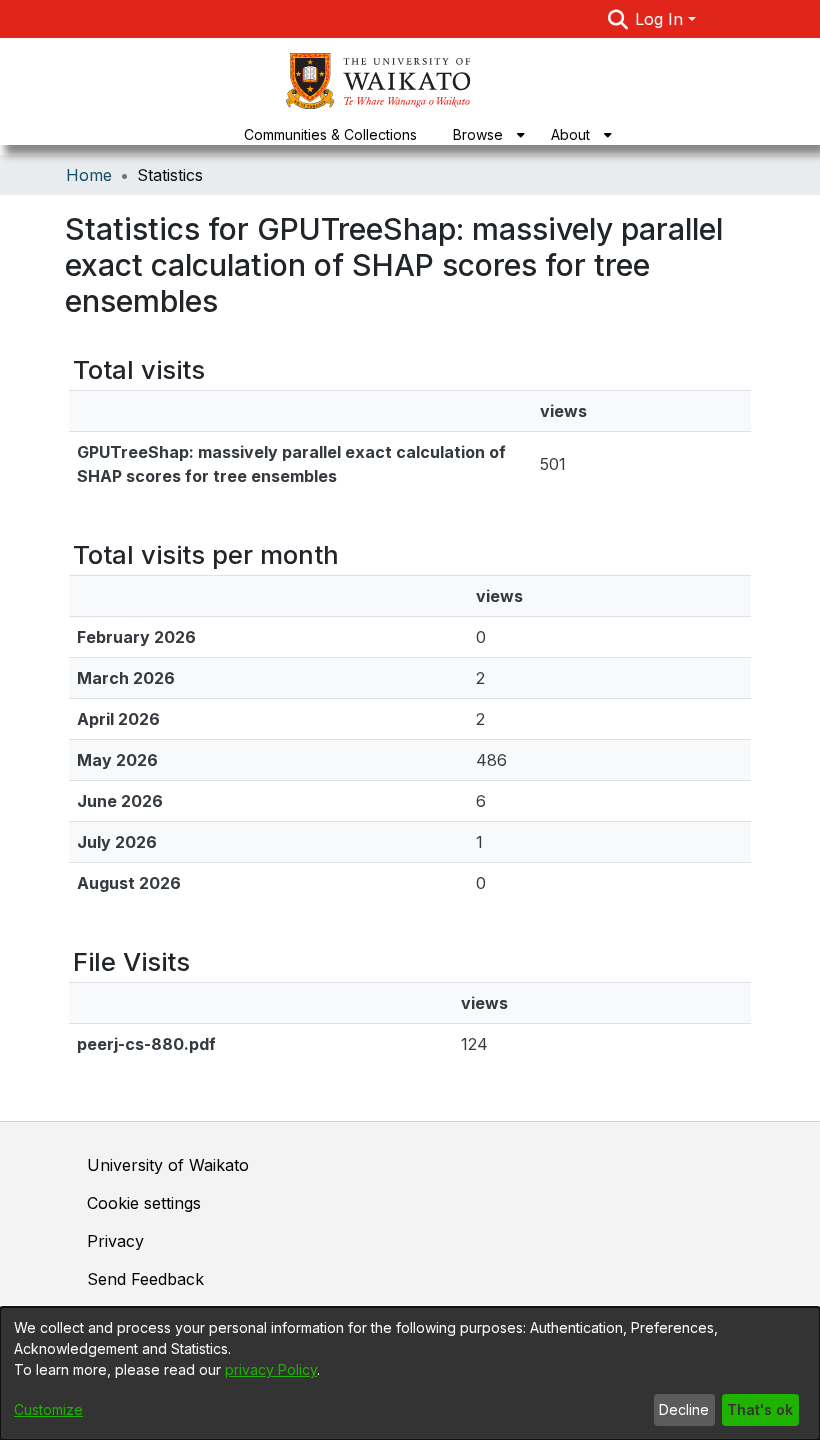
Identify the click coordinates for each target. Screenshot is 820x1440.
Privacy (115, 1241)
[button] (617, 19)
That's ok (760, 1409)
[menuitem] (484, 134)
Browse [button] (478, 134)
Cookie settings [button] (144, 1203)
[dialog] (410, 1373)
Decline (684, 1409)
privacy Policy (271, 1369)
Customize (48, 1409)
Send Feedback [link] (145, 1279)
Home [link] (89, 175)
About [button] (570, 134)
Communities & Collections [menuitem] (330, 134)
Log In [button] (661, 19)
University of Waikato (168, 1165)
